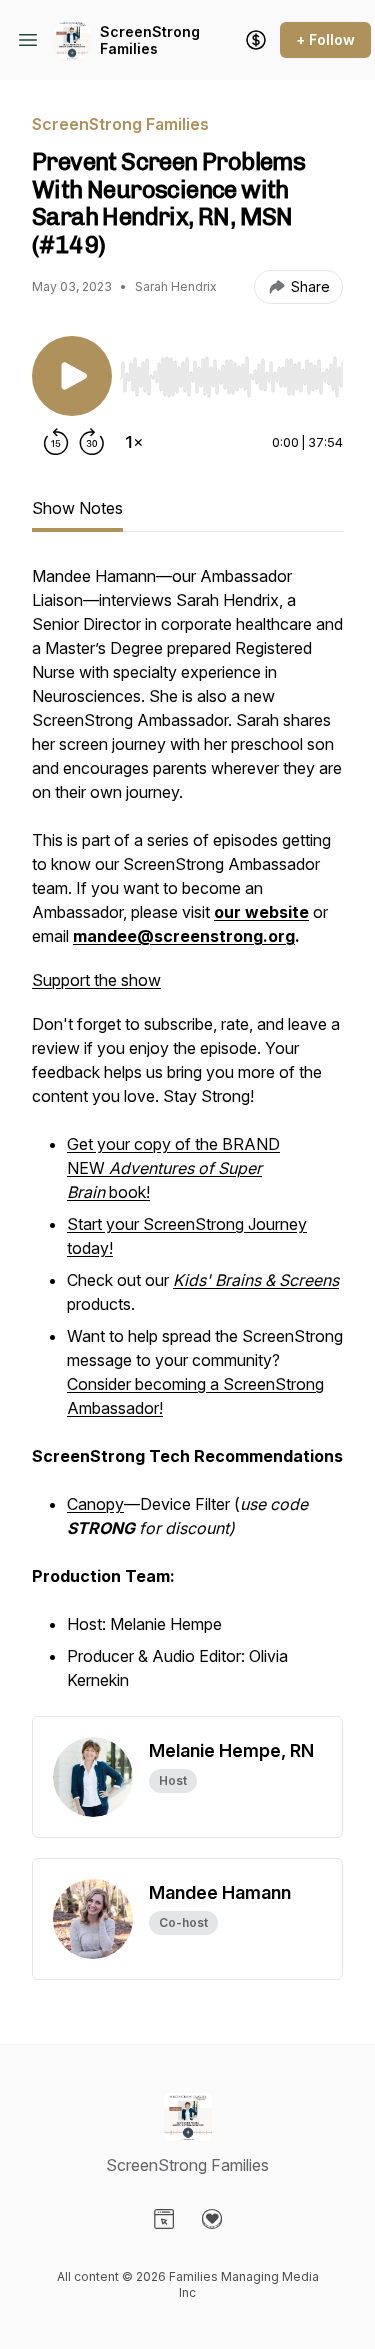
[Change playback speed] (134, 442)
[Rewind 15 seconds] (56, 442)
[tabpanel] (187, 1140)
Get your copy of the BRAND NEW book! (173, 1168)
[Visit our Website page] (164, 2219)
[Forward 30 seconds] (92, 442)
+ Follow (325, 39)
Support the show (96, 980)
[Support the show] (256, 40)
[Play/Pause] (72, 376)
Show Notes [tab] (77, 508)
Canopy (95, 1504)
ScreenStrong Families (150, 40)
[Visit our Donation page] (212, 2219)
